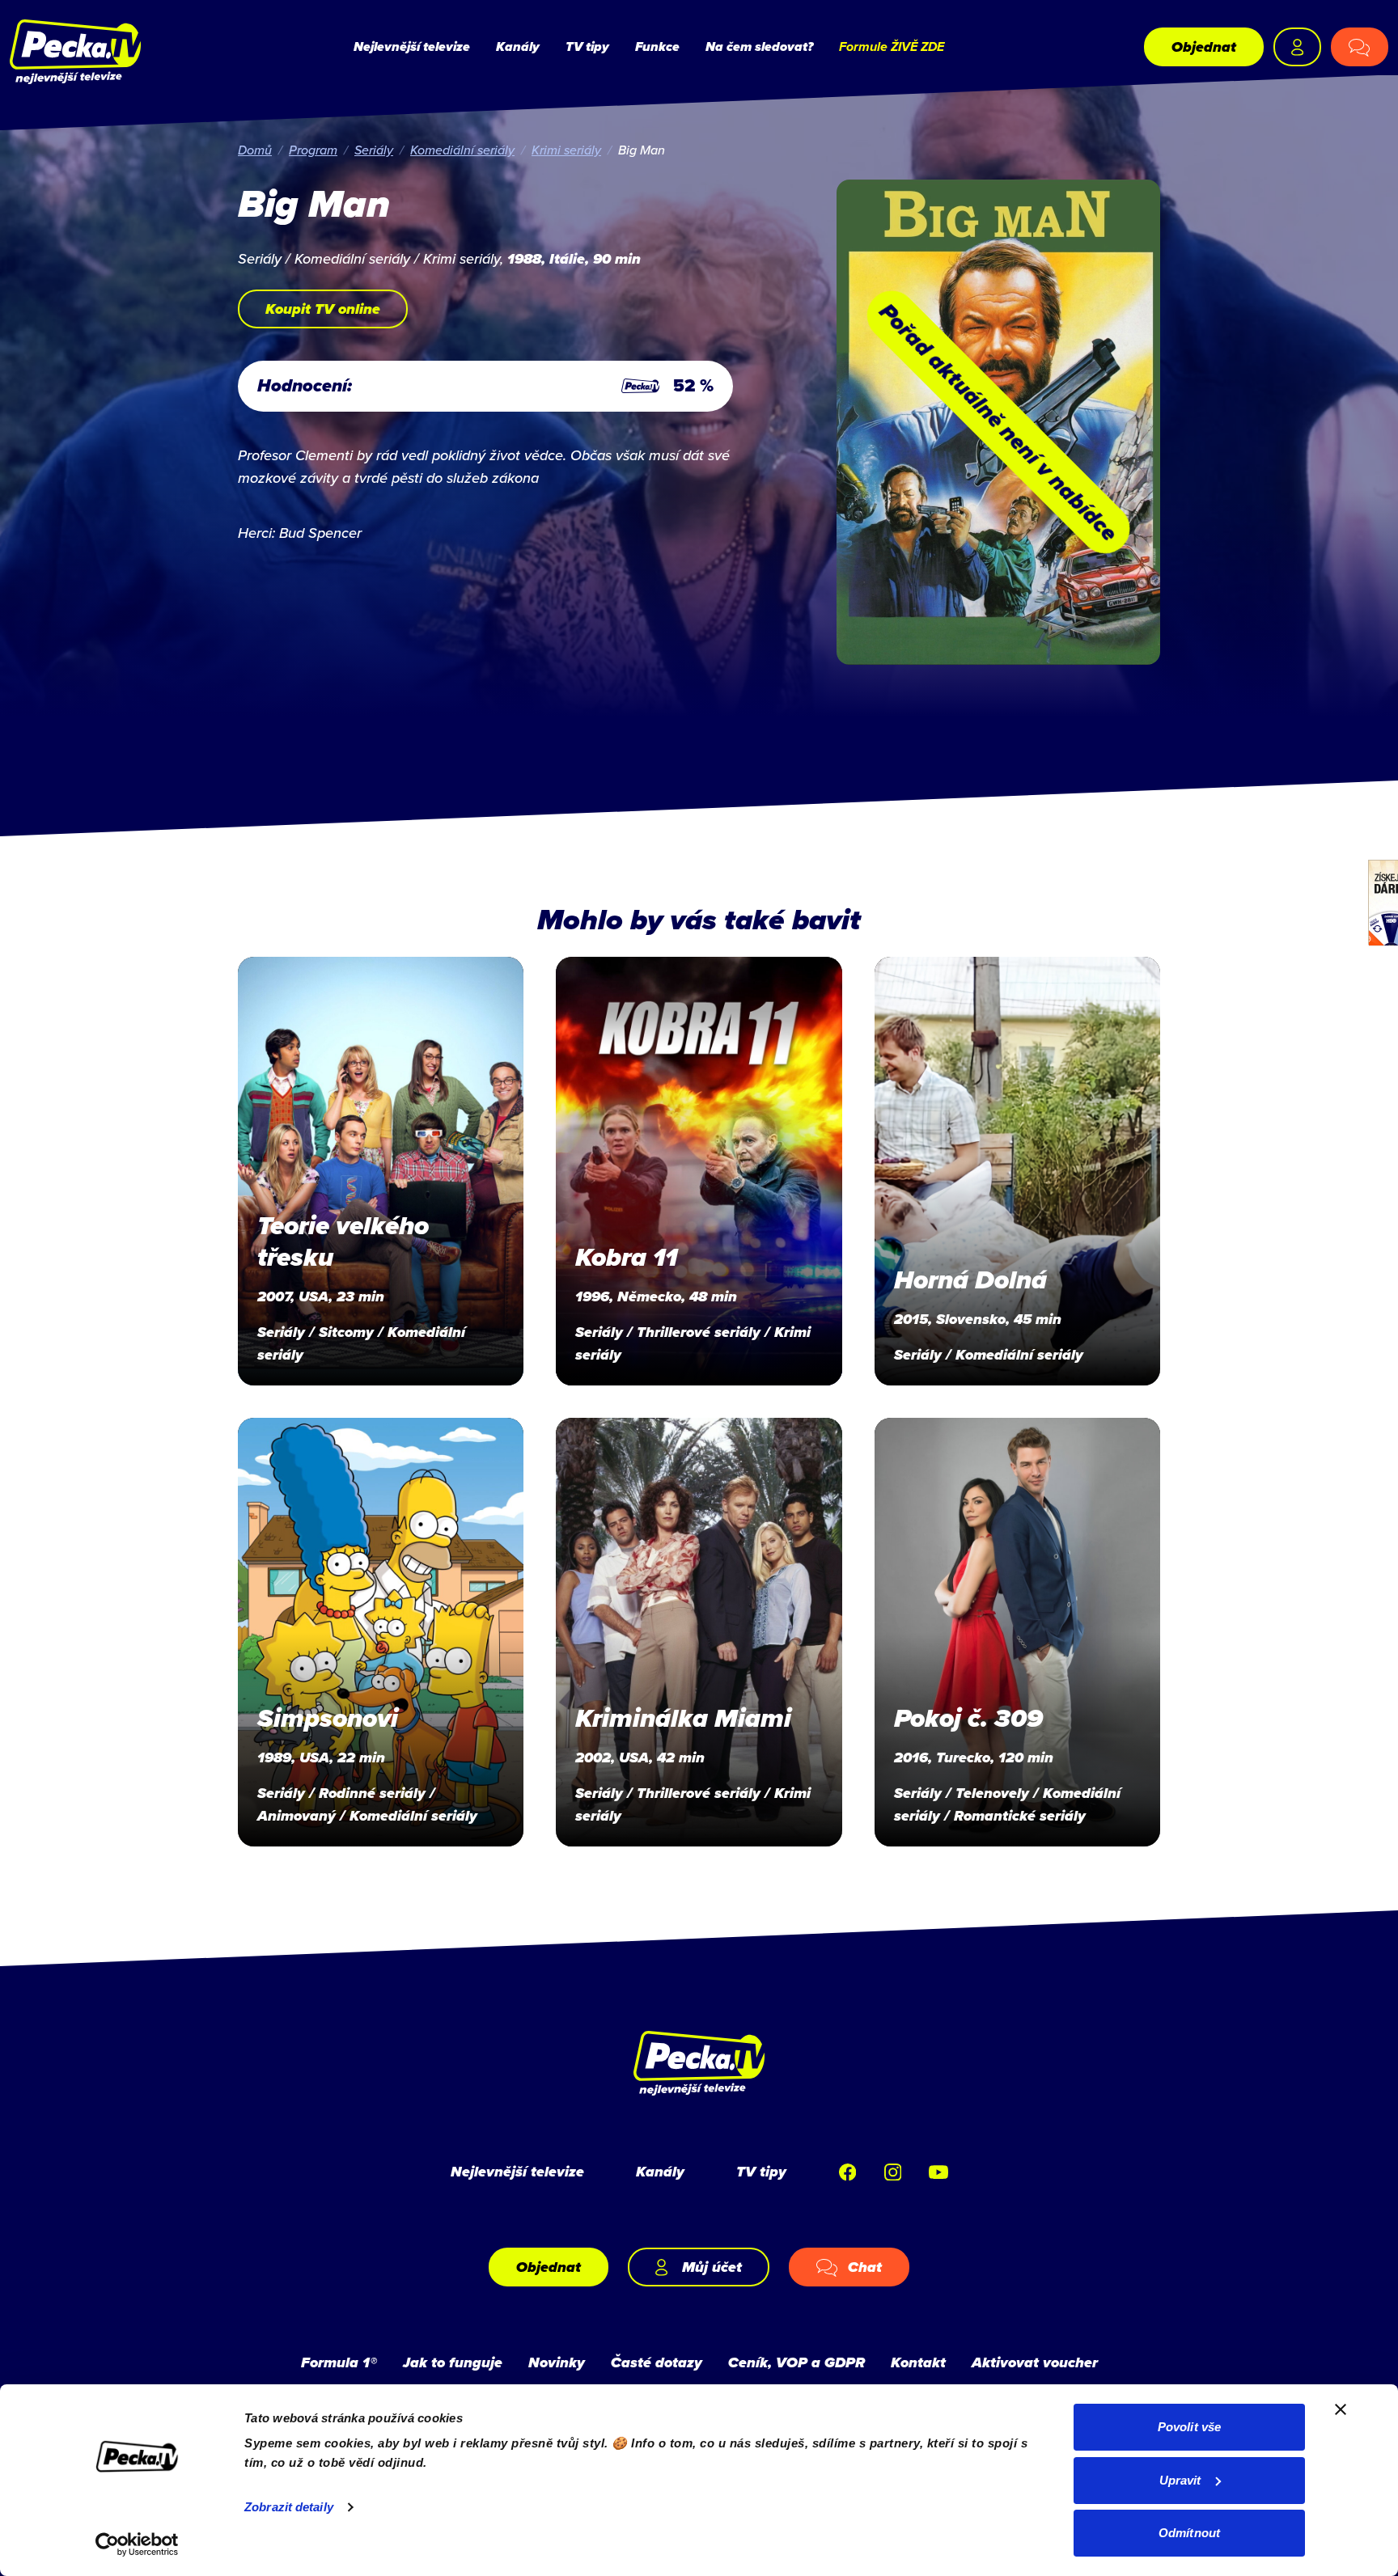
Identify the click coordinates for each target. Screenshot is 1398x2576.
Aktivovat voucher (1035, 2362)
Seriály (374, 150)
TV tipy (587, 47)
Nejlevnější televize (412, 47)
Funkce (657, 47)
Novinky (557, 2362)
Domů (255, 150)
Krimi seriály (566, 150)
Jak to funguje (453, 2362)
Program (313, 150)
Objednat (1204, 47)
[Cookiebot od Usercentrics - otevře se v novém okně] (137, 2544)
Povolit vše (1189, 2427)
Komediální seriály (462, 150)
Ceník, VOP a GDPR (796, 2362)
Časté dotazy (657, 2362)
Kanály (518, 47)
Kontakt (918, 2362)
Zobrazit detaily (289, 2507)
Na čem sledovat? (759, 47)
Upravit (1180, 2480)
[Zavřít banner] (1341, 2409)
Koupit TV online (323, 309)
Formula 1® (339, 2362)
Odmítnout (1189, 2533)
